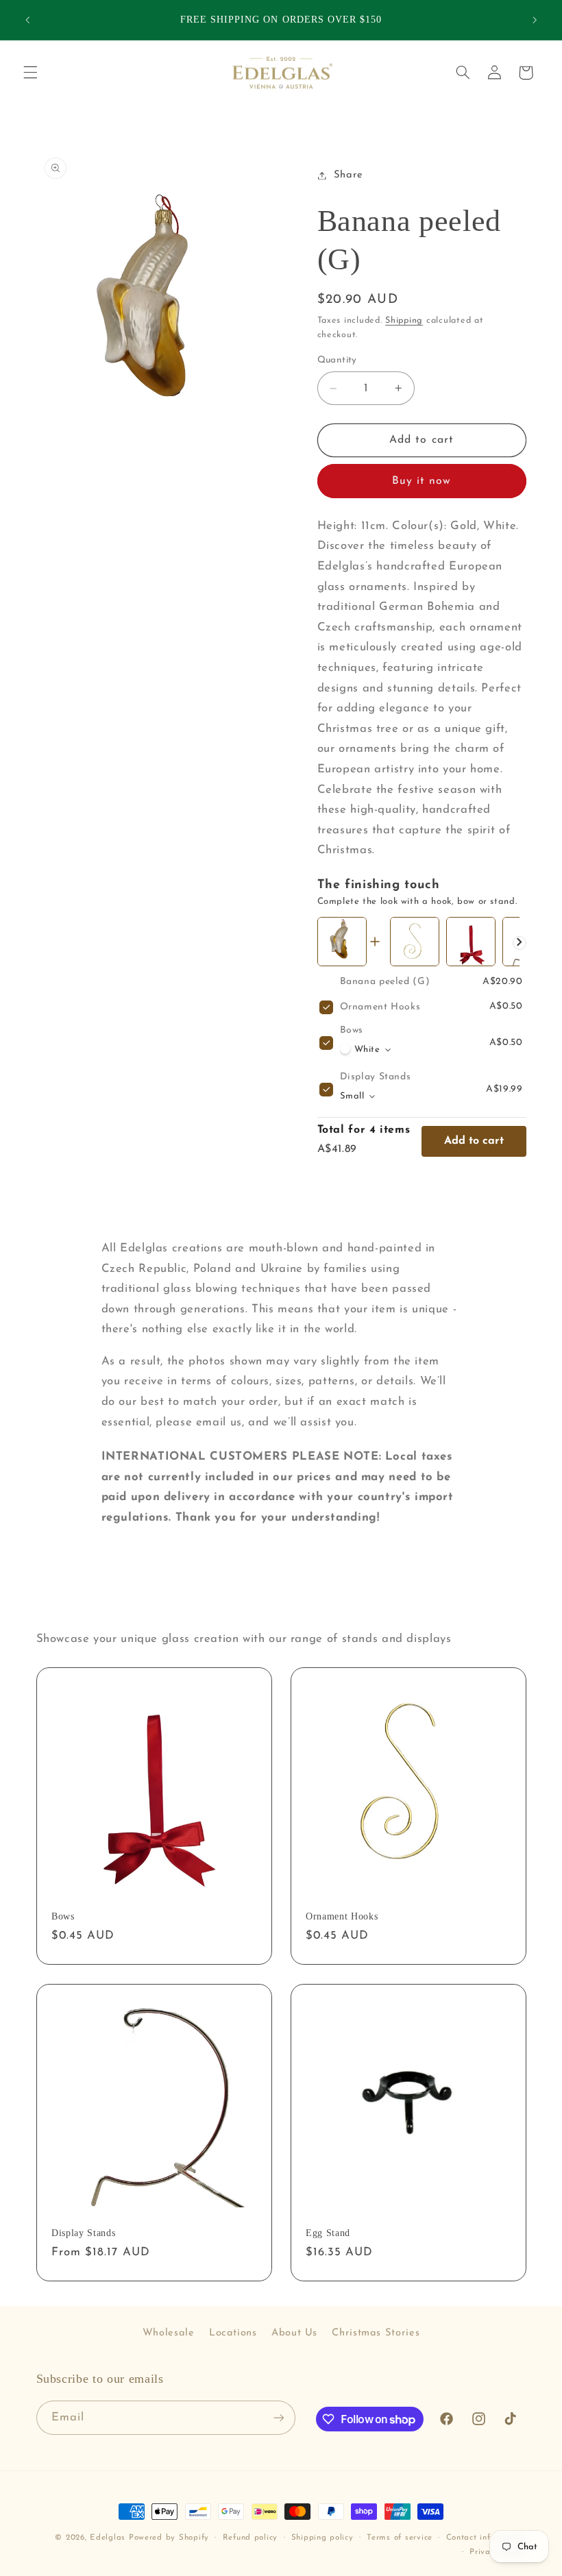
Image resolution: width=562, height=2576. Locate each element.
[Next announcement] (535, 20)
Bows (352, 1030)
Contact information (486, 2538)
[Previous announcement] (27, 20)
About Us (294, 2333)
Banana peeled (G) (385, 982)
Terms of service (400, 2538)
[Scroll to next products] (520, 943)
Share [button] (349, 175)
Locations (233, 2333)
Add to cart (474, 1141)
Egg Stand (328, 2233)
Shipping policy (322, 2538)
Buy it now (422, 481)
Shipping (404, 321)
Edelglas (109, 2538)
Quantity (337, 360)
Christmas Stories (376, 2333)
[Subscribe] (278, 2417)
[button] (30, 73)
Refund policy (251, 2538)
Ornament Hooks (380, 1007)
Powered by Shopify (169, 2538)
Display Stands (376, 1077)
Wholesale (169, 2333)
